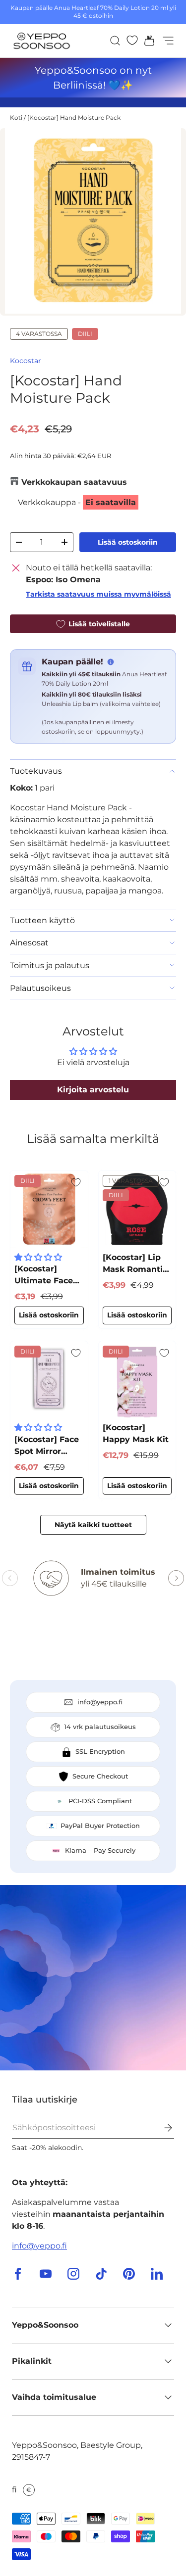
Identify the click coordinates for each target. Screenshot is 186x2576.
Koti (16, 117)
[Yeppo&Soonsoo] (93, 1978)
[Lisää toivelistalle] (76, 1182)
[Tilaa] (161, 2128)
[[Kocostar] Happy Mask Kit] (137, 1380)
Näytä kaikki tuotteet (93, 1525)
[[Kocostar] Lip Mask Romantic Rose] (137, 1209)
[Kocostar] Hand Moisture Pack (74, 117)
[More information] (111, 662)
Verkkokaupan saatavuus (74, 482)
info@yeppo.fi (39, 2246)
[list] (93, 222)
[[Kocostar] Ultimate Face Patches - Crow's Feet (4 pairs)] (49, 1209)
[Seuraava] (176, 1578)
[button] (146, 41)
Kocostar (26, 361)
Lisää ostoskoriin (128, 542)
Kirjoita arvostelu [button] (93, 1090)
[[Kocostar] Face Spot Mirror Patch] (49, 1380)
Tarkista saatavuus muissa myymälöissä (98, 594)
